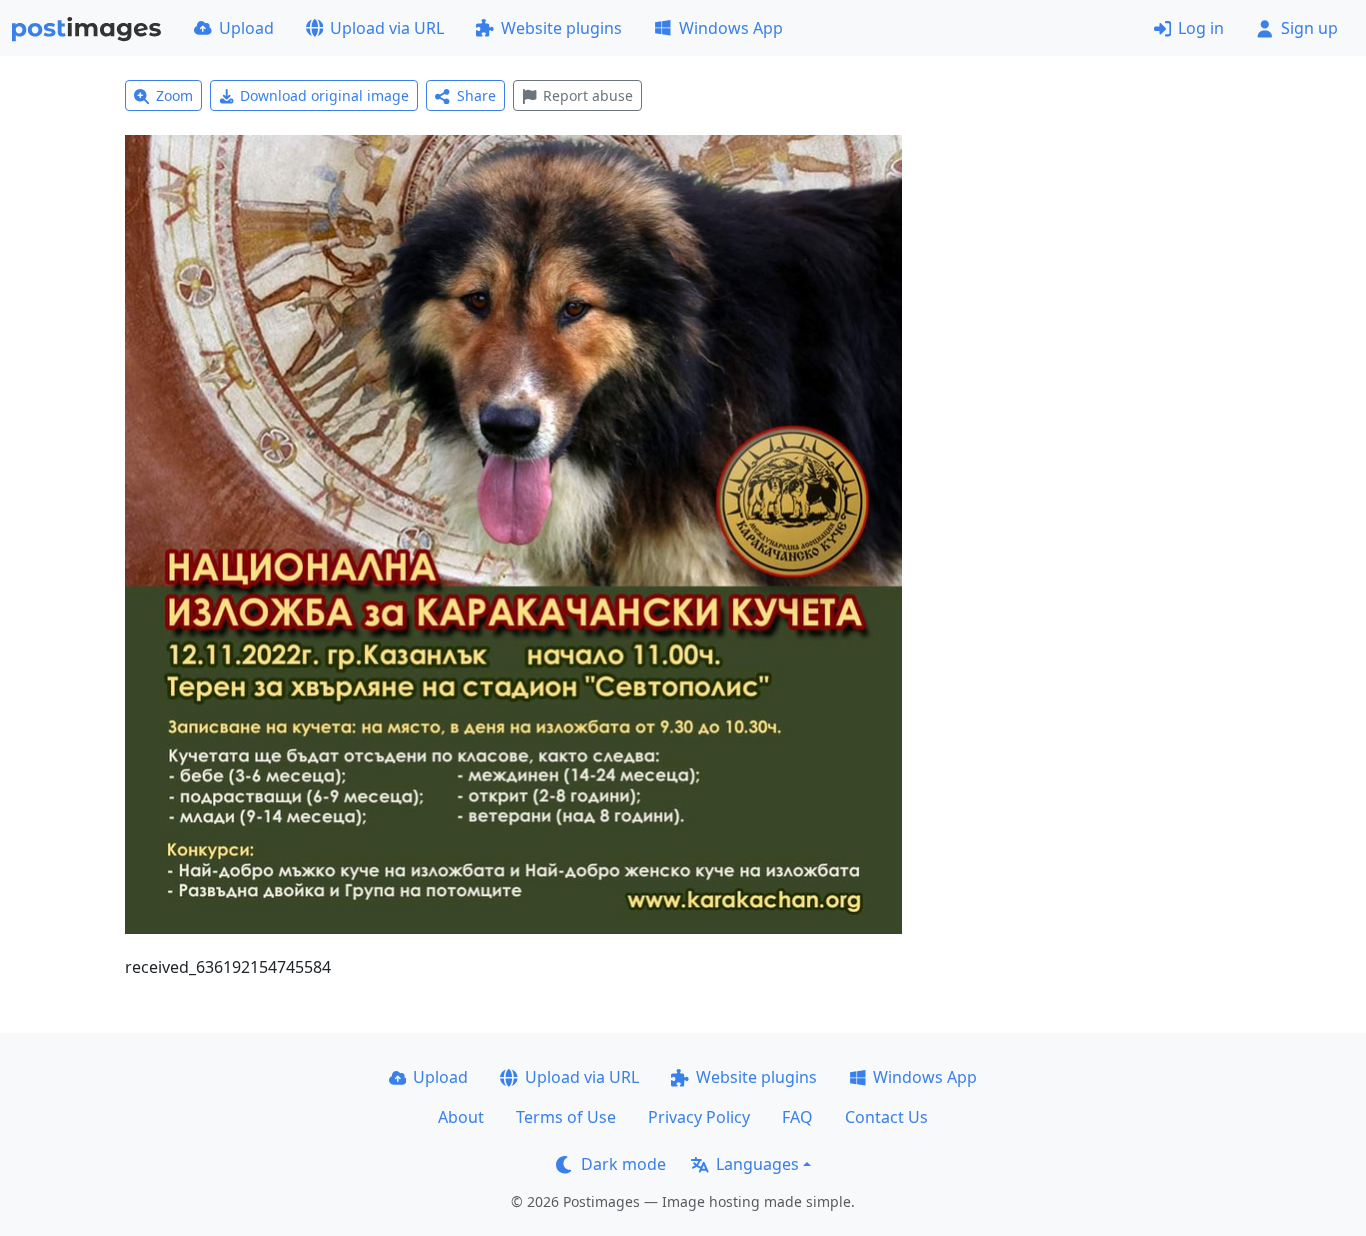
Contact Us (886, 1117)
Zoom (174, 95)
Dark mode (623, 1164)
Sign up (1309, 28)
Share (476, 95)
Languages (757, 1164)
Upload (246, 28)
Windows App (731, 28)
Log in (1201, 28)
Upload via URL (387, 28)
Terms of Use (566, 1117)
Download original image (324, 95)
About (461, 1117)
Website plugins (561, 28)
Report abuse (588, 95)
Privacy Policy (699, 1117)
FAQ (797, 1117)
